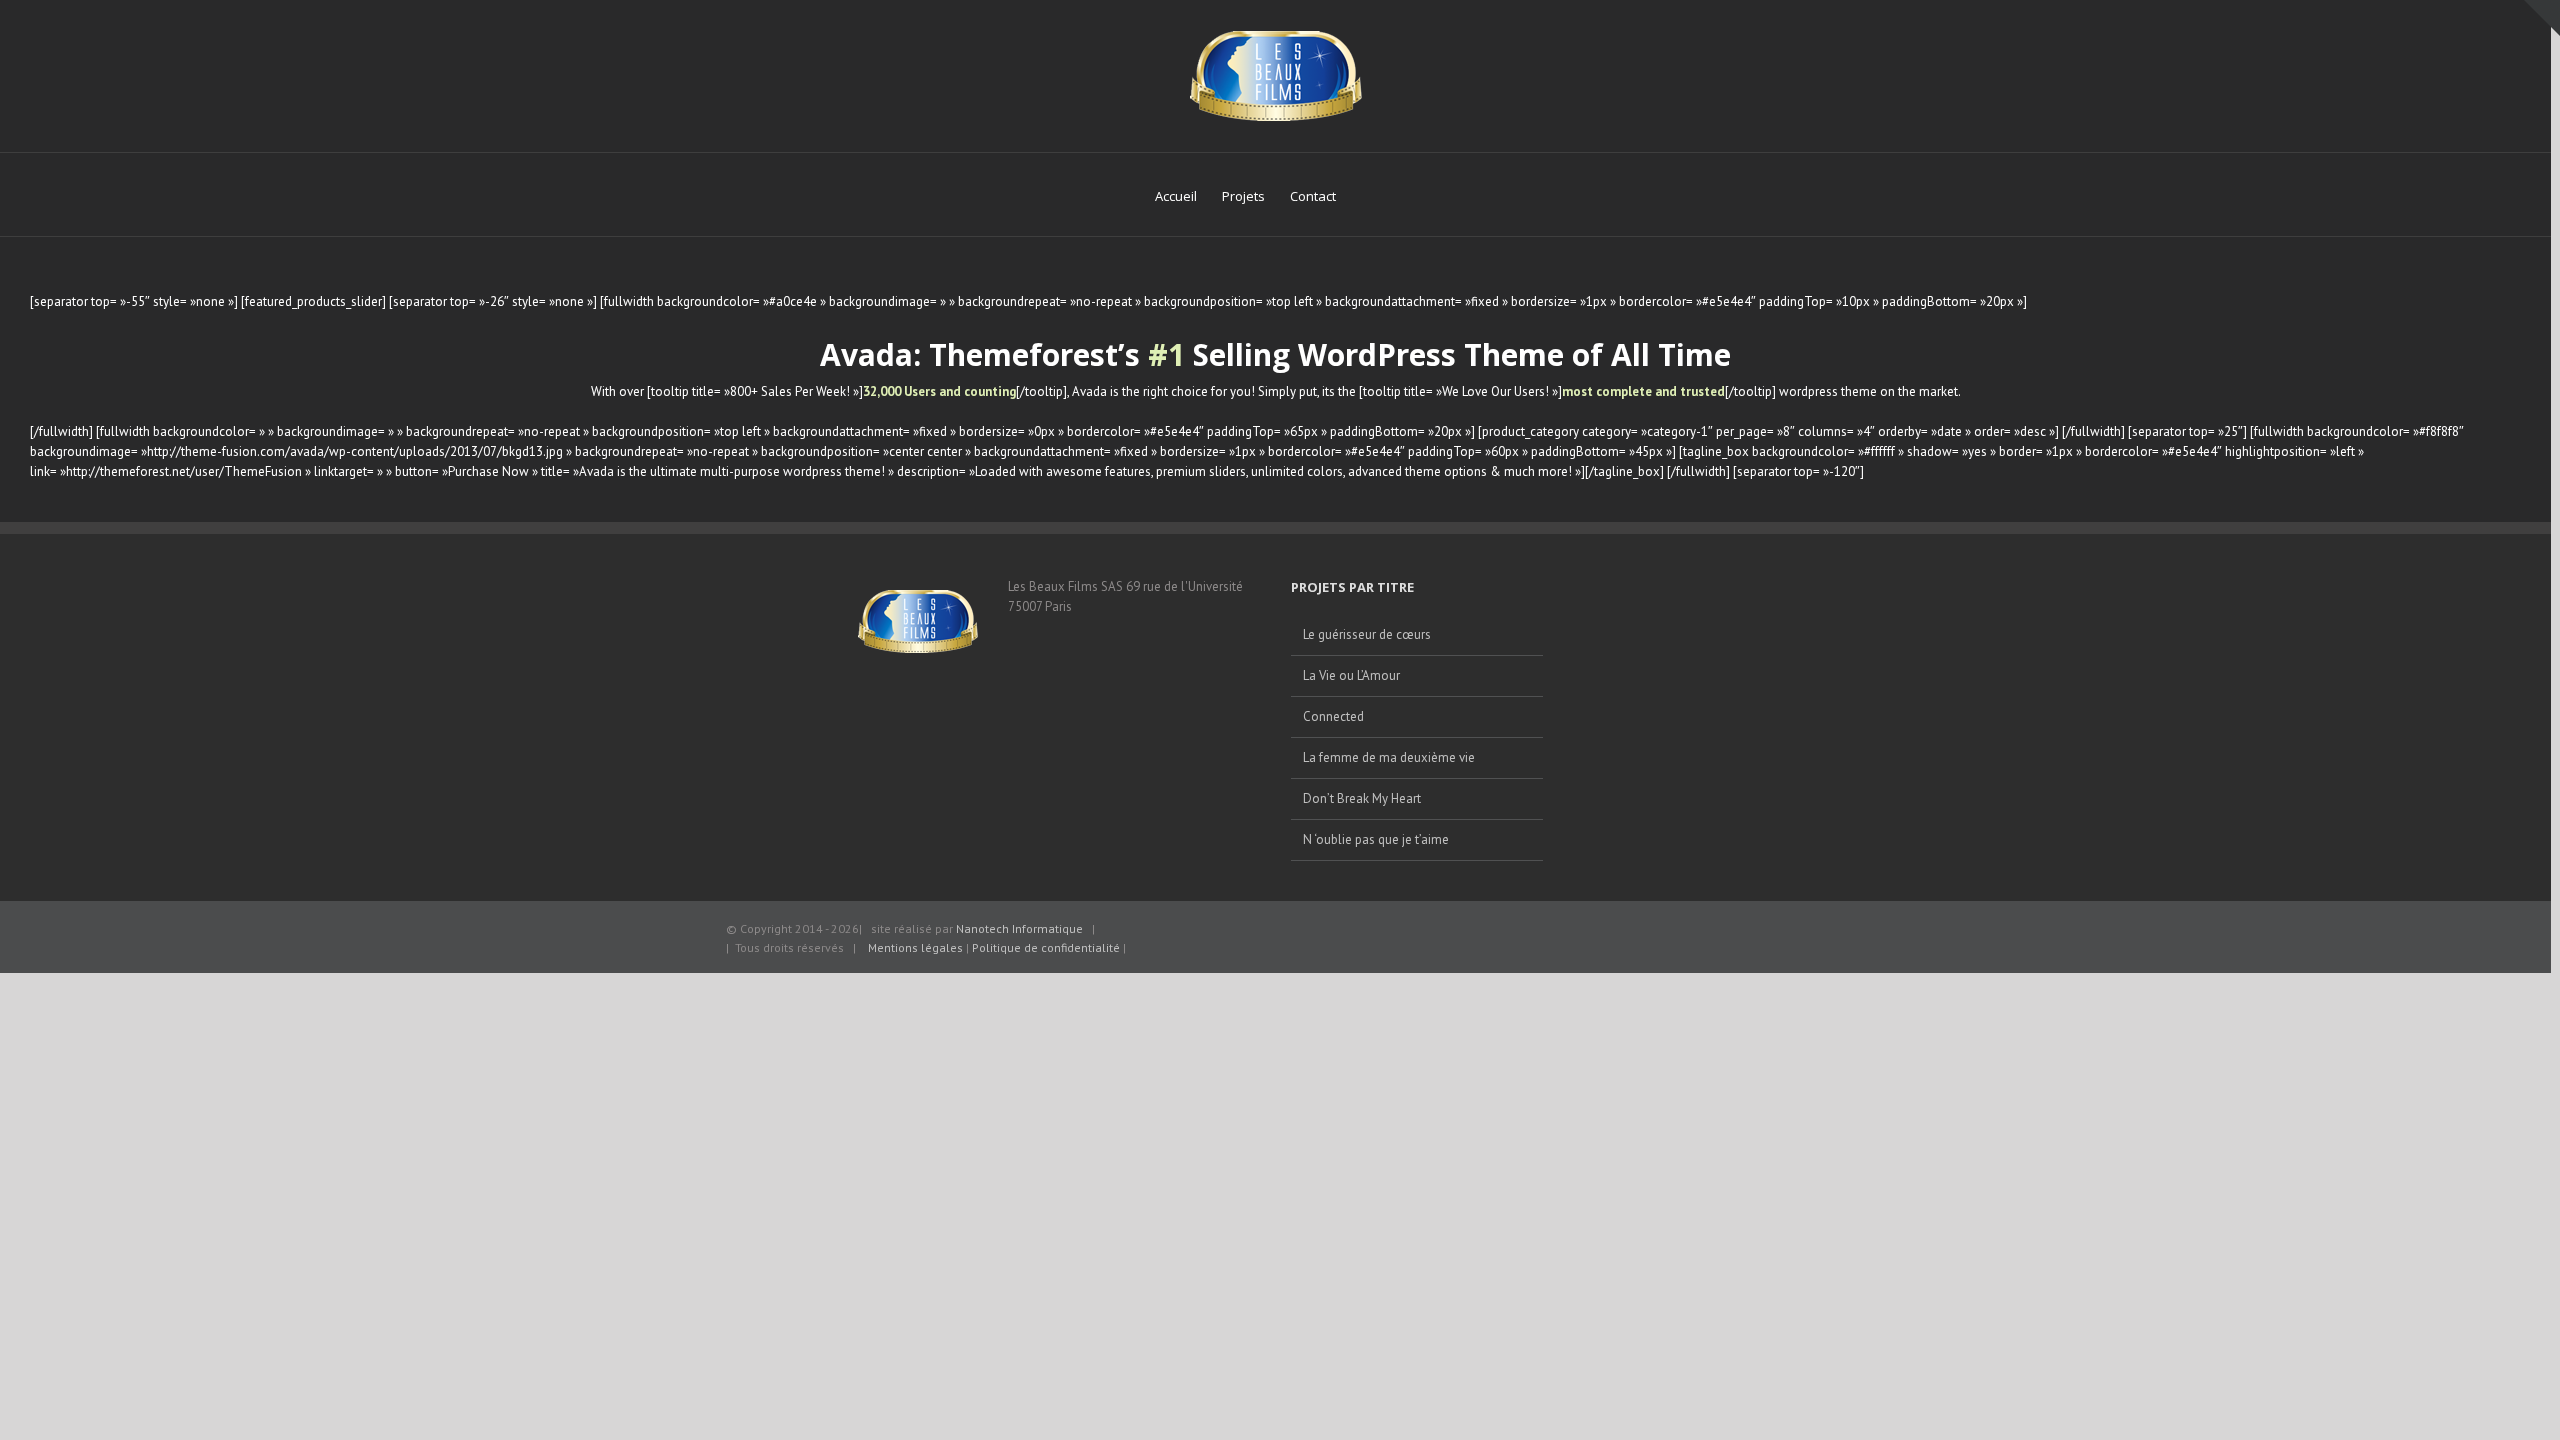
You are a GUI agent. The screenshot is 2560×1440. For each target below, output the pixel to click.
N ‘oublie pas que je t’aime (1376, 839)
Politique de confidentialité (1047, 947)
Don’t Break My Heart (1362, 798)
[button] (1366, 194)
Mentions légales (915, 947)
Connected (1333, 716)
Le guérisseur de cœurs (1367, 634)
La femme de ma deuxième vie (1389, 757)
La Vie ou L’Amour (1351, 675)
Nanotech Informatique (1019, 928)
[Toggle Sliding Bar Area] (2542, 18)
